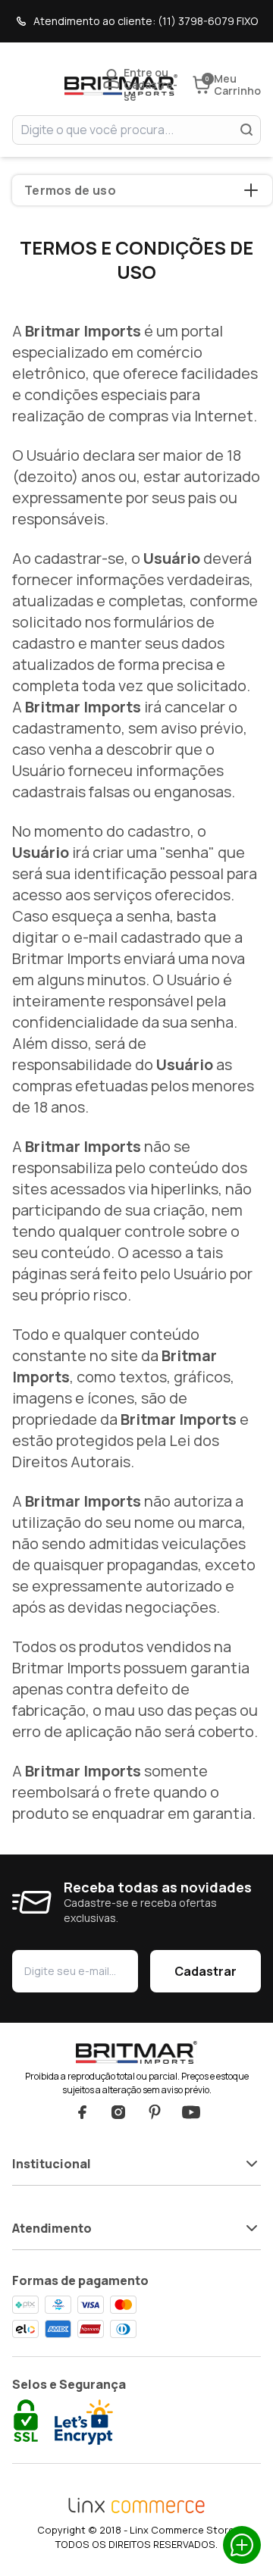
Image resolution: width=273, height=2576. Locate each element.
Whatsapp (242, 2545)
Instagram (118, 2112)
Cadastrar (206, 1971)
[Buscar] (246, 130)
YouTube (191, 2112)
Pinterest (155, 2112)
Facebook (82, 2112)
